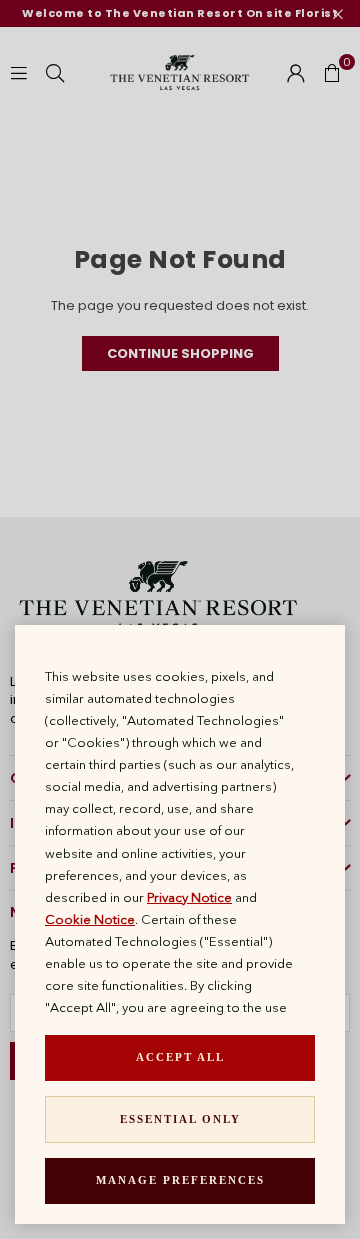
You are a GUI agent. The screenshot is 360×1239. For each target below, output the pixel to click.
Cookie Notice (90, 919)
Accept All (180, 1057)
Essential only (180, 1119)
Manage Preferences (180, 1180)
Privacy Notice (189, 897)
